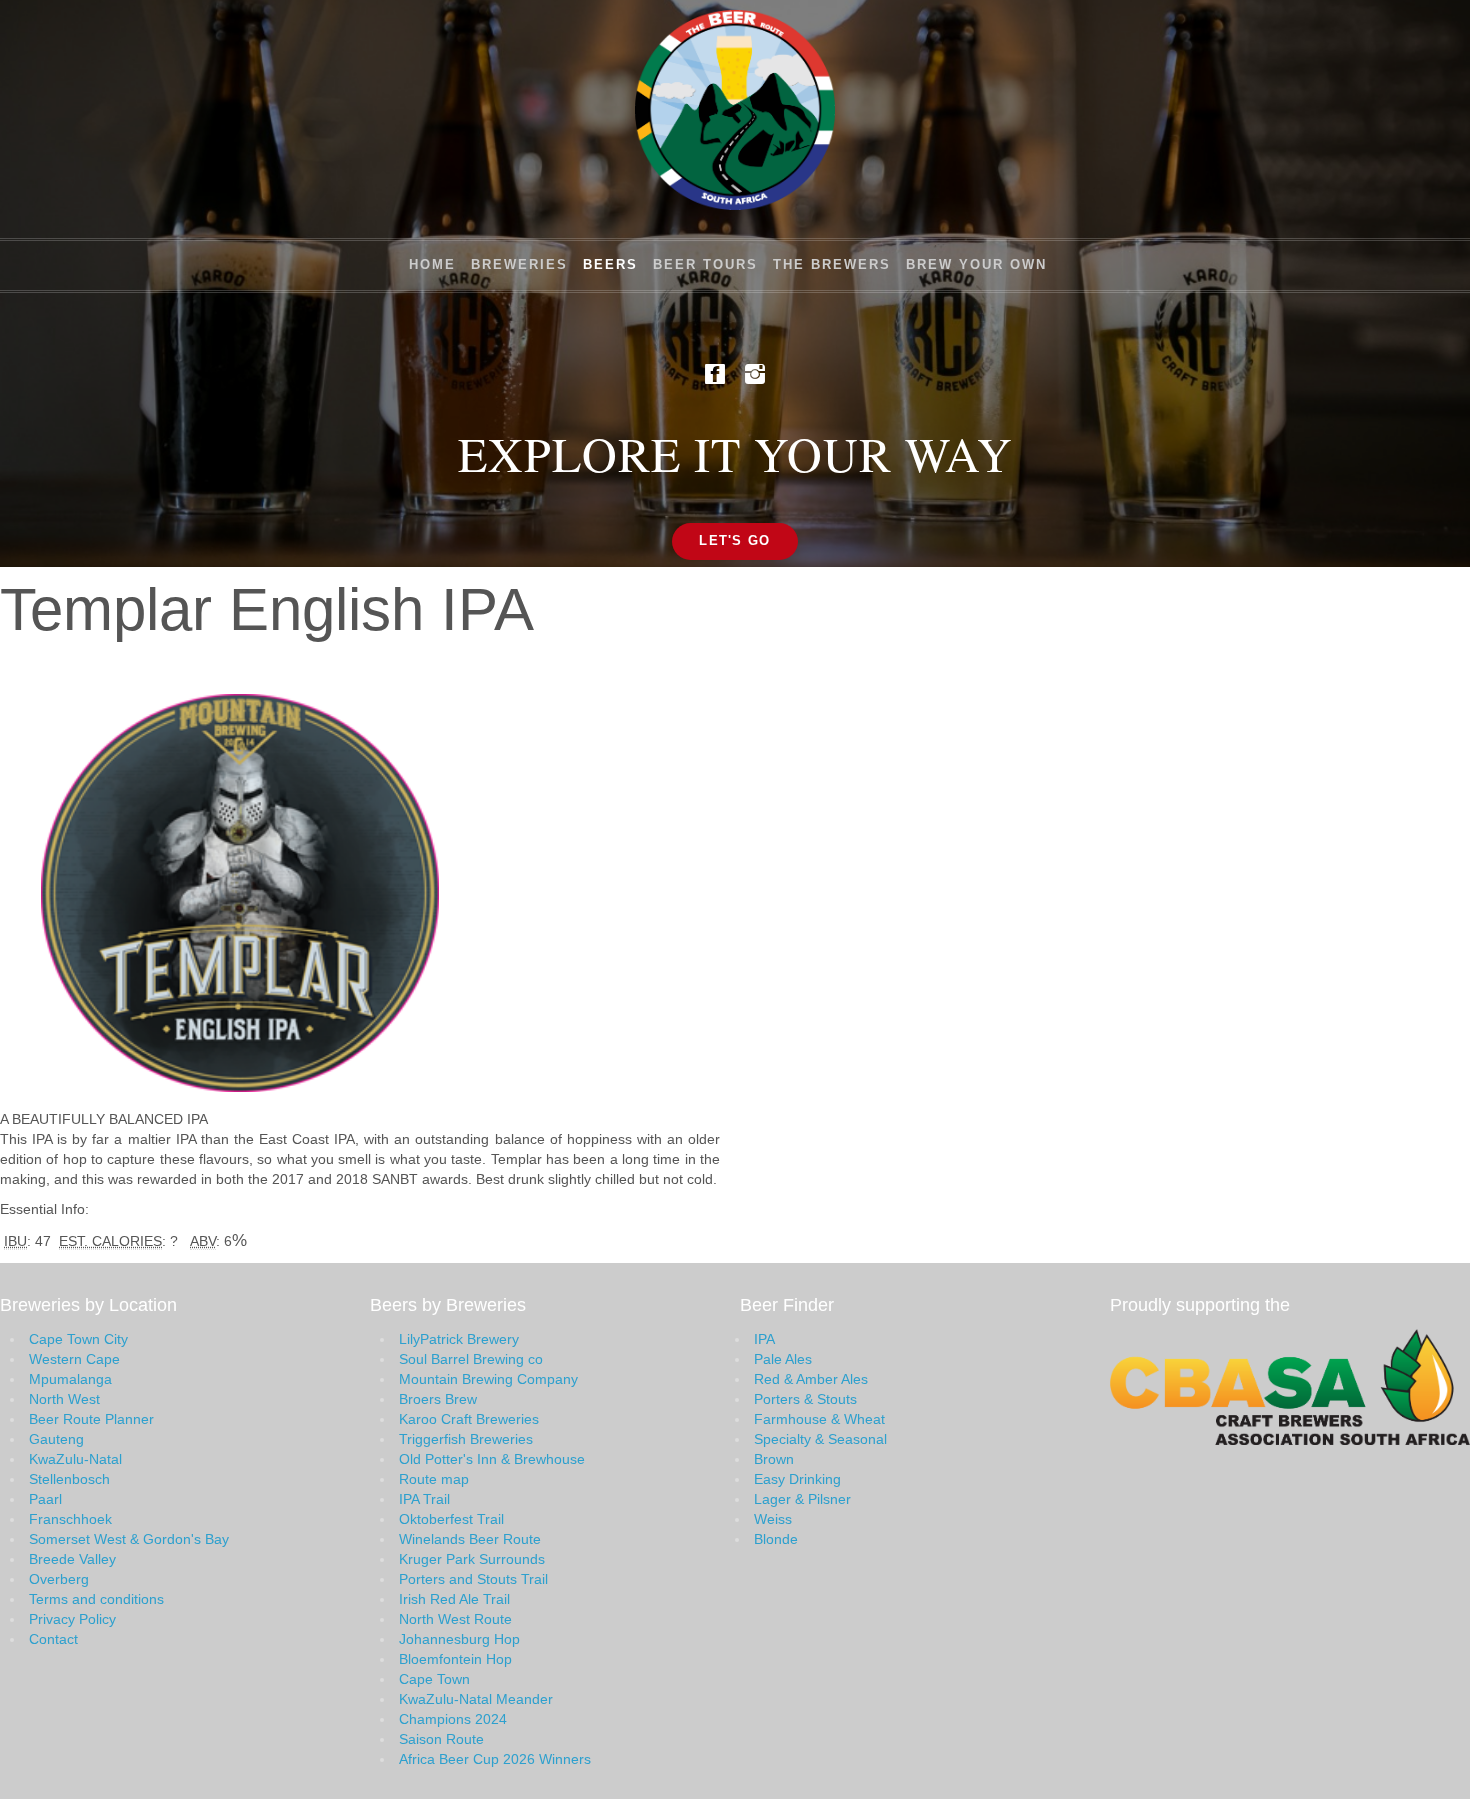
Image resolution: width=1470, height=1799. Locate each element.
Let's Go (734, 540)
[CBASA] (1290, 1385)
